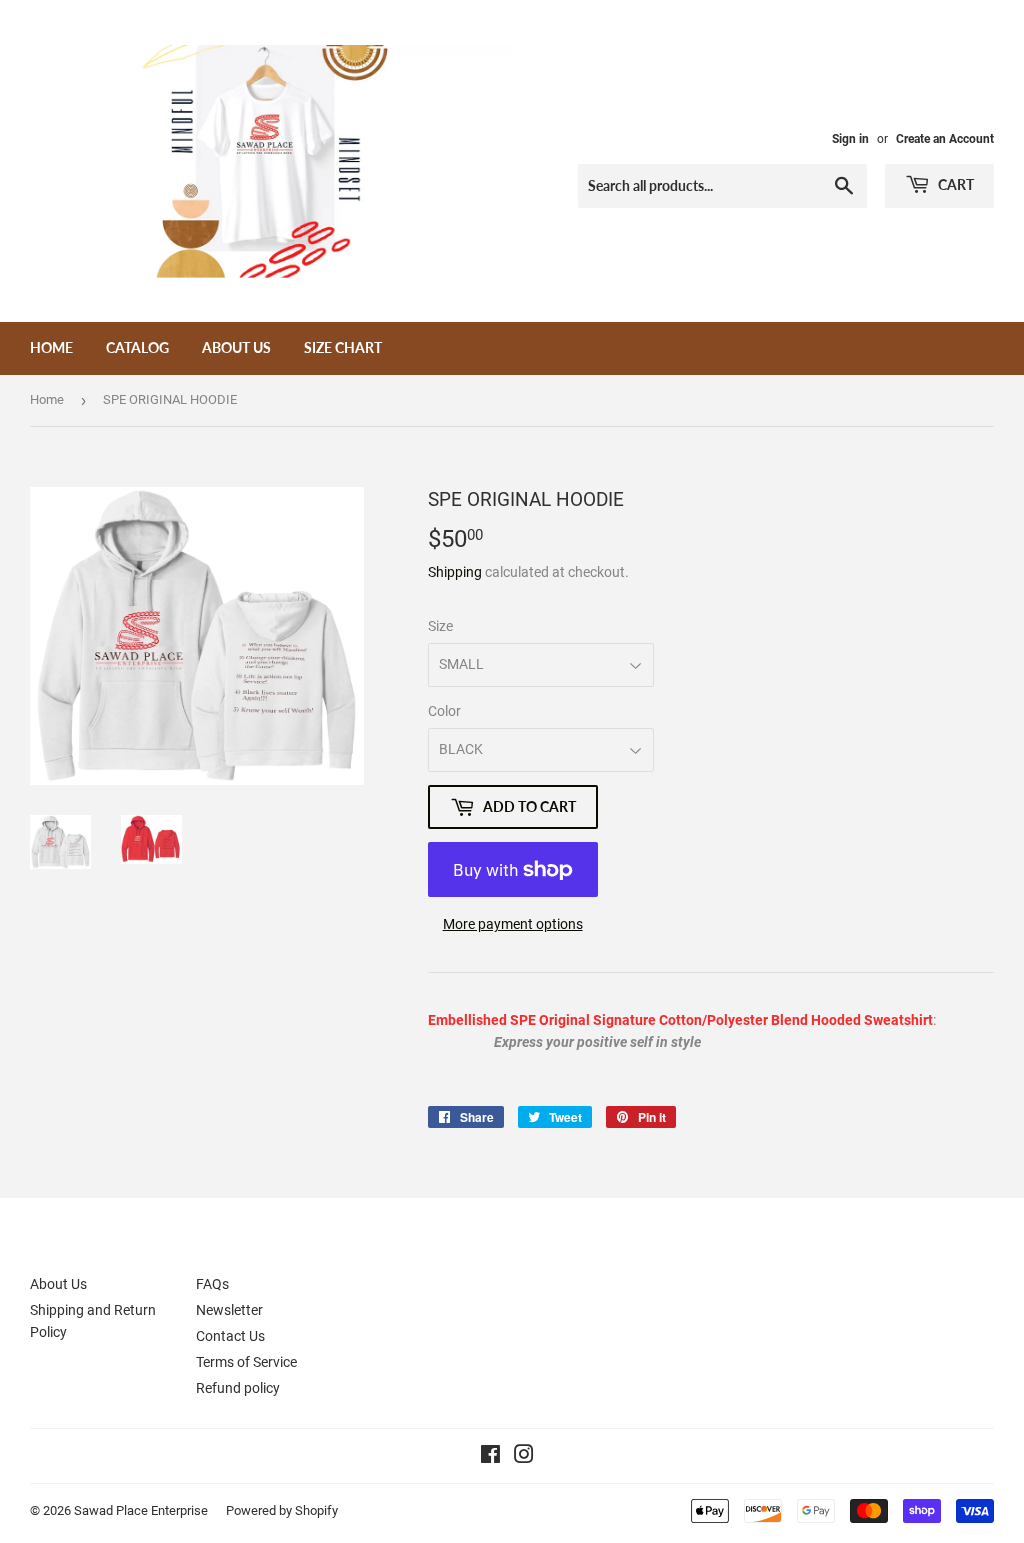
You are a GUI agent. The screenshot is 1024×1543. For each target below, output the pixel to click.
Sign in (850, 139)
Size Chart (343, 347)
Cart (954, 184)
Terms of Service (246, 1362)
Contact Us (230, 1336)
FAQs (212, 1284)
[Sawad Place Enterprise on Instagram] (524, 1457)
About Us (236, 347)
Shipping (455, 572)
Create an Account (945, 139)
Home (51, 347)
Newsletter (229, 1310)
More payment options (513, 924)
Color (444, 711)
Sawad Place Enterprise (141, 1510)
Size (440, 626)
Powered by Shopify (282, 1510)
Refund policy (238, 1388)
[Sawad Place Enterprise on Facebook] (490, 1457)
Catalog (137, 347)
